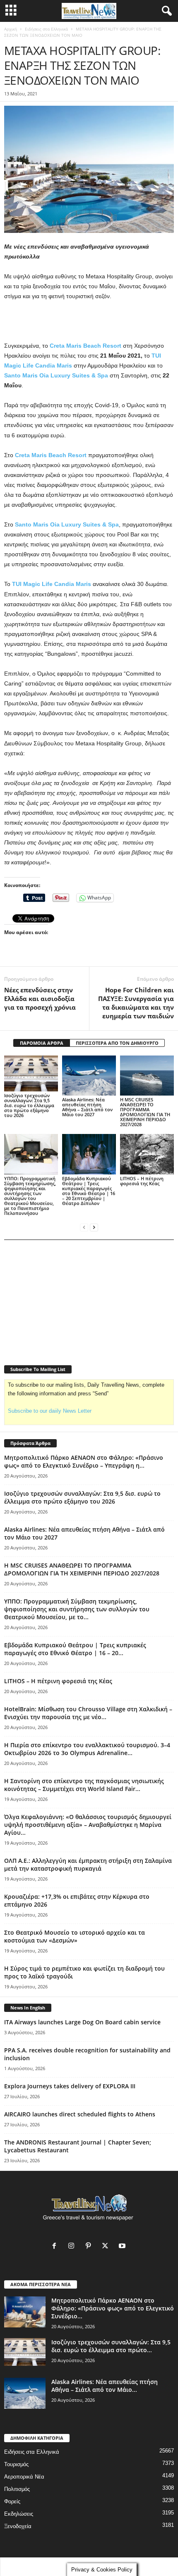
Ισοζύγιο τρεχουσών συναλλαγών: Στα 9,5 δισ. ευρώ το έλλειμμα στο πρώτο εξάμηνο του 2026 (29, 1105)
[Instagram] (73, 2247)
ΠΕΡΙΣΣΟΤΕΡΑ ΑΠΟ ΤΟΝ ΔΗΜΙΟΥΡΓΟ (117, 1043)
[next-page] (94, 1227)
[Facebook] (56, 2247)
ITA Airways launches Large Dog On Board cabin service (82, 2022)
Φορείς (12, 2501)
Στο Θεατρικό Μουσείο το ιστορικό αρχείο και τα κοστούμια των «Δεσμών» (75, 1936)
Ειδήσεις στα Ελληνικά (46, 29)
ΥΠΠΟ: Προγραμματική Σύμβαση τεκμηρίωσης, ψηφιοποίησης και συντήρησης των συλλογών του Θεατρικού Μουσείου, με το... (77, 1609)
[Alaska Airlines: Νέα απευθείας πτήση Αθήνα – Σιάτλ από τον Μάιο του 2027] (89, 1076)
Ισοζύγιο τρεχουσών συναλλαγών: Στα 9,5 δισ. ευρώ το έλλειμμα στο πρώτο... (111, 2346)
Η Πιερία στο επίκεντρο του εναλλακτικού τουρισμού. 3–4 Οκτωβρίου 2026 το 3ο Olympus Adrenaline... (87, 1749)
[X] (107, 2247)
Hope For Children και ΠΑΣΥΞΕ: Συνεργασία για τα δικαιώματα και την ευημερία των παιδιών (136, 1003)
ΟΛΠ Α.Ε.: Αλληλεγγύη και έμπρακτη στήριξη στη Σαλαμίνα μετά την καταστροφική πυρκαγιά (88, 1864)
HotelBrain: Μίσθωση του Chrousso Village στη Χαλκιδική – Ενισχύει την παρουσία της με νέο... (88, 1713)
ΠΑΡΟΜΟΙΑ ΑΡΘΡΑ (42, 1043)
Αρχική (11, 29)
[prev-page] (84, 1227)
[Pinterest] (90, 2247)
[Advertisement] (89, 321)
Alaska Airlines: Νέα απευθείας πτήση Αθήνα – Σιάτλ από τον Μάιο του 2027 (87, 1107)
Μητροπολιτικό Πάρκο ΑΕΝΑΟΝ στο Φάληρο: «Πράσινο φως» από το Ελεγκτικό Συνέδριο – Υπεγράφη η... (84, 1461)
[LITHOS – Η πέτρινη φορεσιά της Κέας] (147, 1154)
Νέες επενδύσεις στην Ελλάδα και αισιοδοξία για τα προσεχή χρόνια (41, 999)
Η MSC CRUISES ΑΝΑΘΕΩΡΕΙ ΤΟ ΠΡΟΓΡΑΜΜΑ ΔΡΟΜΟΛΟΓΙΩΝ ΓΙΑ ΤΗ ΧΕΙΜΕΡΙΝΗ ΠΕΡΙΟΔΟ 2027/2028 (145, 1112)
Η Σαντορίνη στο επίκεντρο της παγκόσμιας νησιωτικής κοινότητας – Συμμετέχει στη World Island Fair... (84, 1785)
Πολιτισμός (17, 2489)
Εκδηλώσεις (19, 2514)
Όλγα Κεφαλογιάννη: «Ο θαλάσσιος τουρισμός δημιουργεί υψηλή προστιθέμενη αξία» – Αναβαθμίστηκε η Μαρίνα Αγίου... (88, 1825)
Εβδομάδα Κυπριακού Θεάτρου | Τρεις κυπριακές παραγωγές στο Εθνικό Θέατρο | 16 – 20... (75, 1649)
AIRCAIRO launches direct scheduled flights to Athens (80, 2114)
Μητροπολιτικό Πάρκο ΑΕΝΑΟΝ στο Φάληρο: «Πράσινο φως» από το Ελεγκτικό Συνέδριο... (113, 2308)
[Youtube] (123, 2247)
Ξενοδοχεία (18, 2526)
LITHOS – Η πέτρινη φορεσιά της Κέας (142, 1181)
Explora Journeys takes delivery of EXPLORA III (70, 2086)
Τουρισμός (16, 2464)
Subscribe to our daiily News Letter (50, 1411)
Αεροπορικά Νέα (24, 2477)
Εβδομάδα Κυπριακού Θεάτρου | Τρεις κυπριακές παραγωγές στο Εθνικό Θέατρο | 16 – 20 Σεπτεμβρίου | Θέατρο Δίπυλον (89, 1191)
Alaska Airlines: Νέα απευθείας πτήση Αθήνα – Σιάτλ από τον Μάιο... (105, 2386)
